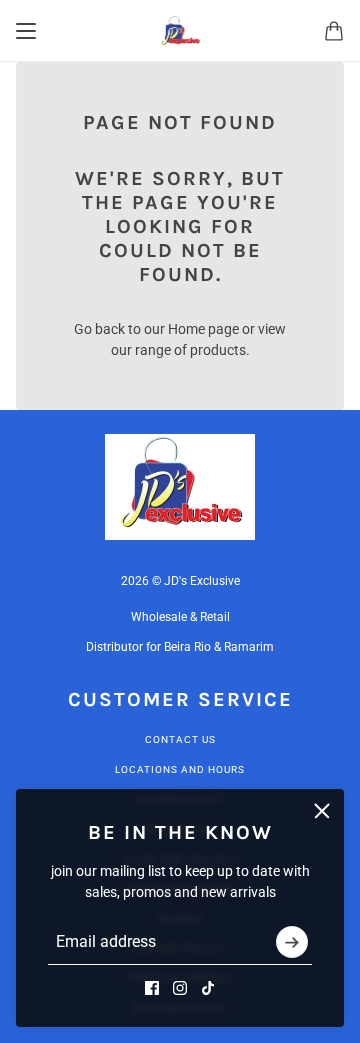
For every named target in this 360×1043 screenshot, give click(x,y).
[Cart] (334, 31)
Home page (203, 329)
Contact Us (180, 739)
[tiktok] (208, 988)
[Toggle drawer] (26, 31)
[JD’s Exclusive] (180, 31)
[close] (322, 811)
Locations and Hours (180, 769)
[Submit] (292, 942)
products (218, 350)
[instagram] (180, 988)
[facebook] (152, 988)
